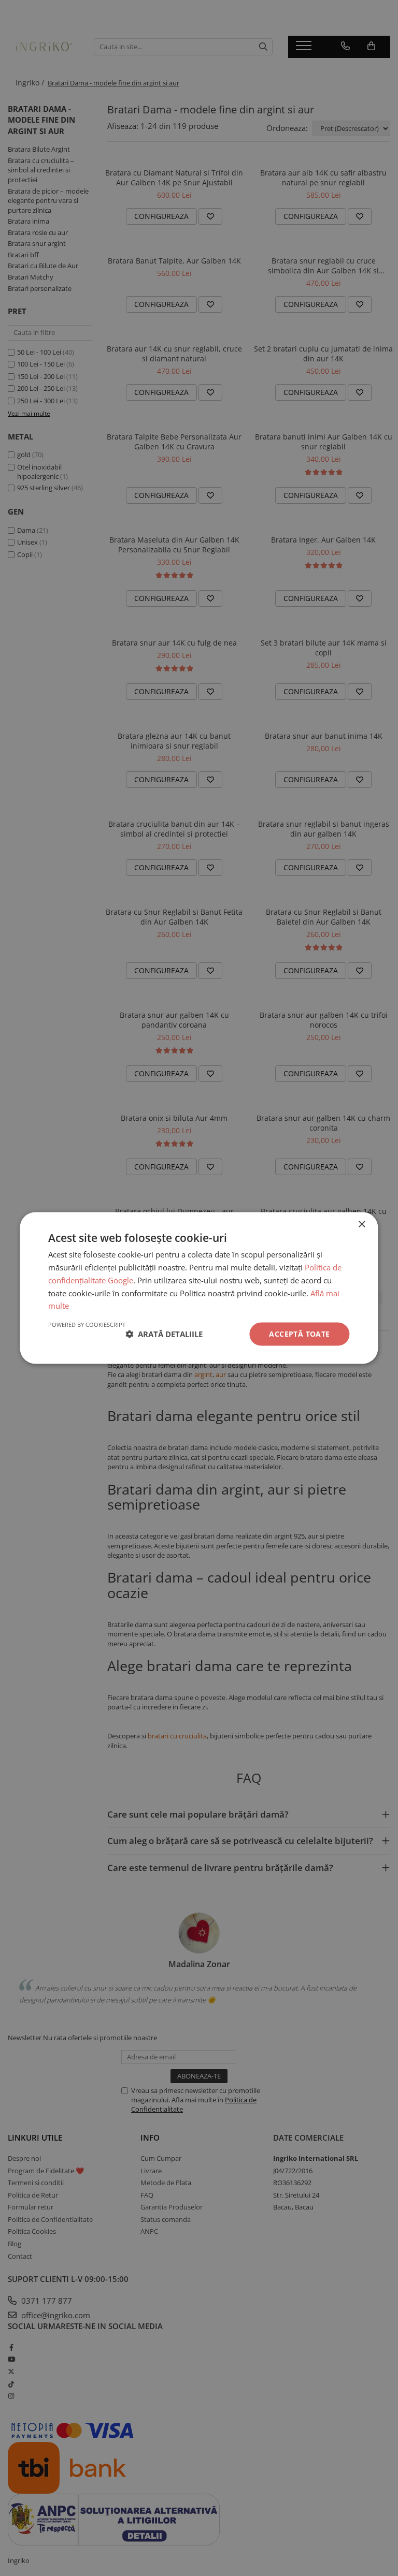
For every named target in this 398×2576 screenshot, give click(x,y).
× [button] (361, 1225)
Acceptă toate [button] (299, 1334)
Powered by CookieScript (87, 1324)
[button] (164, 1334)
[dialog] (199, 1288)
